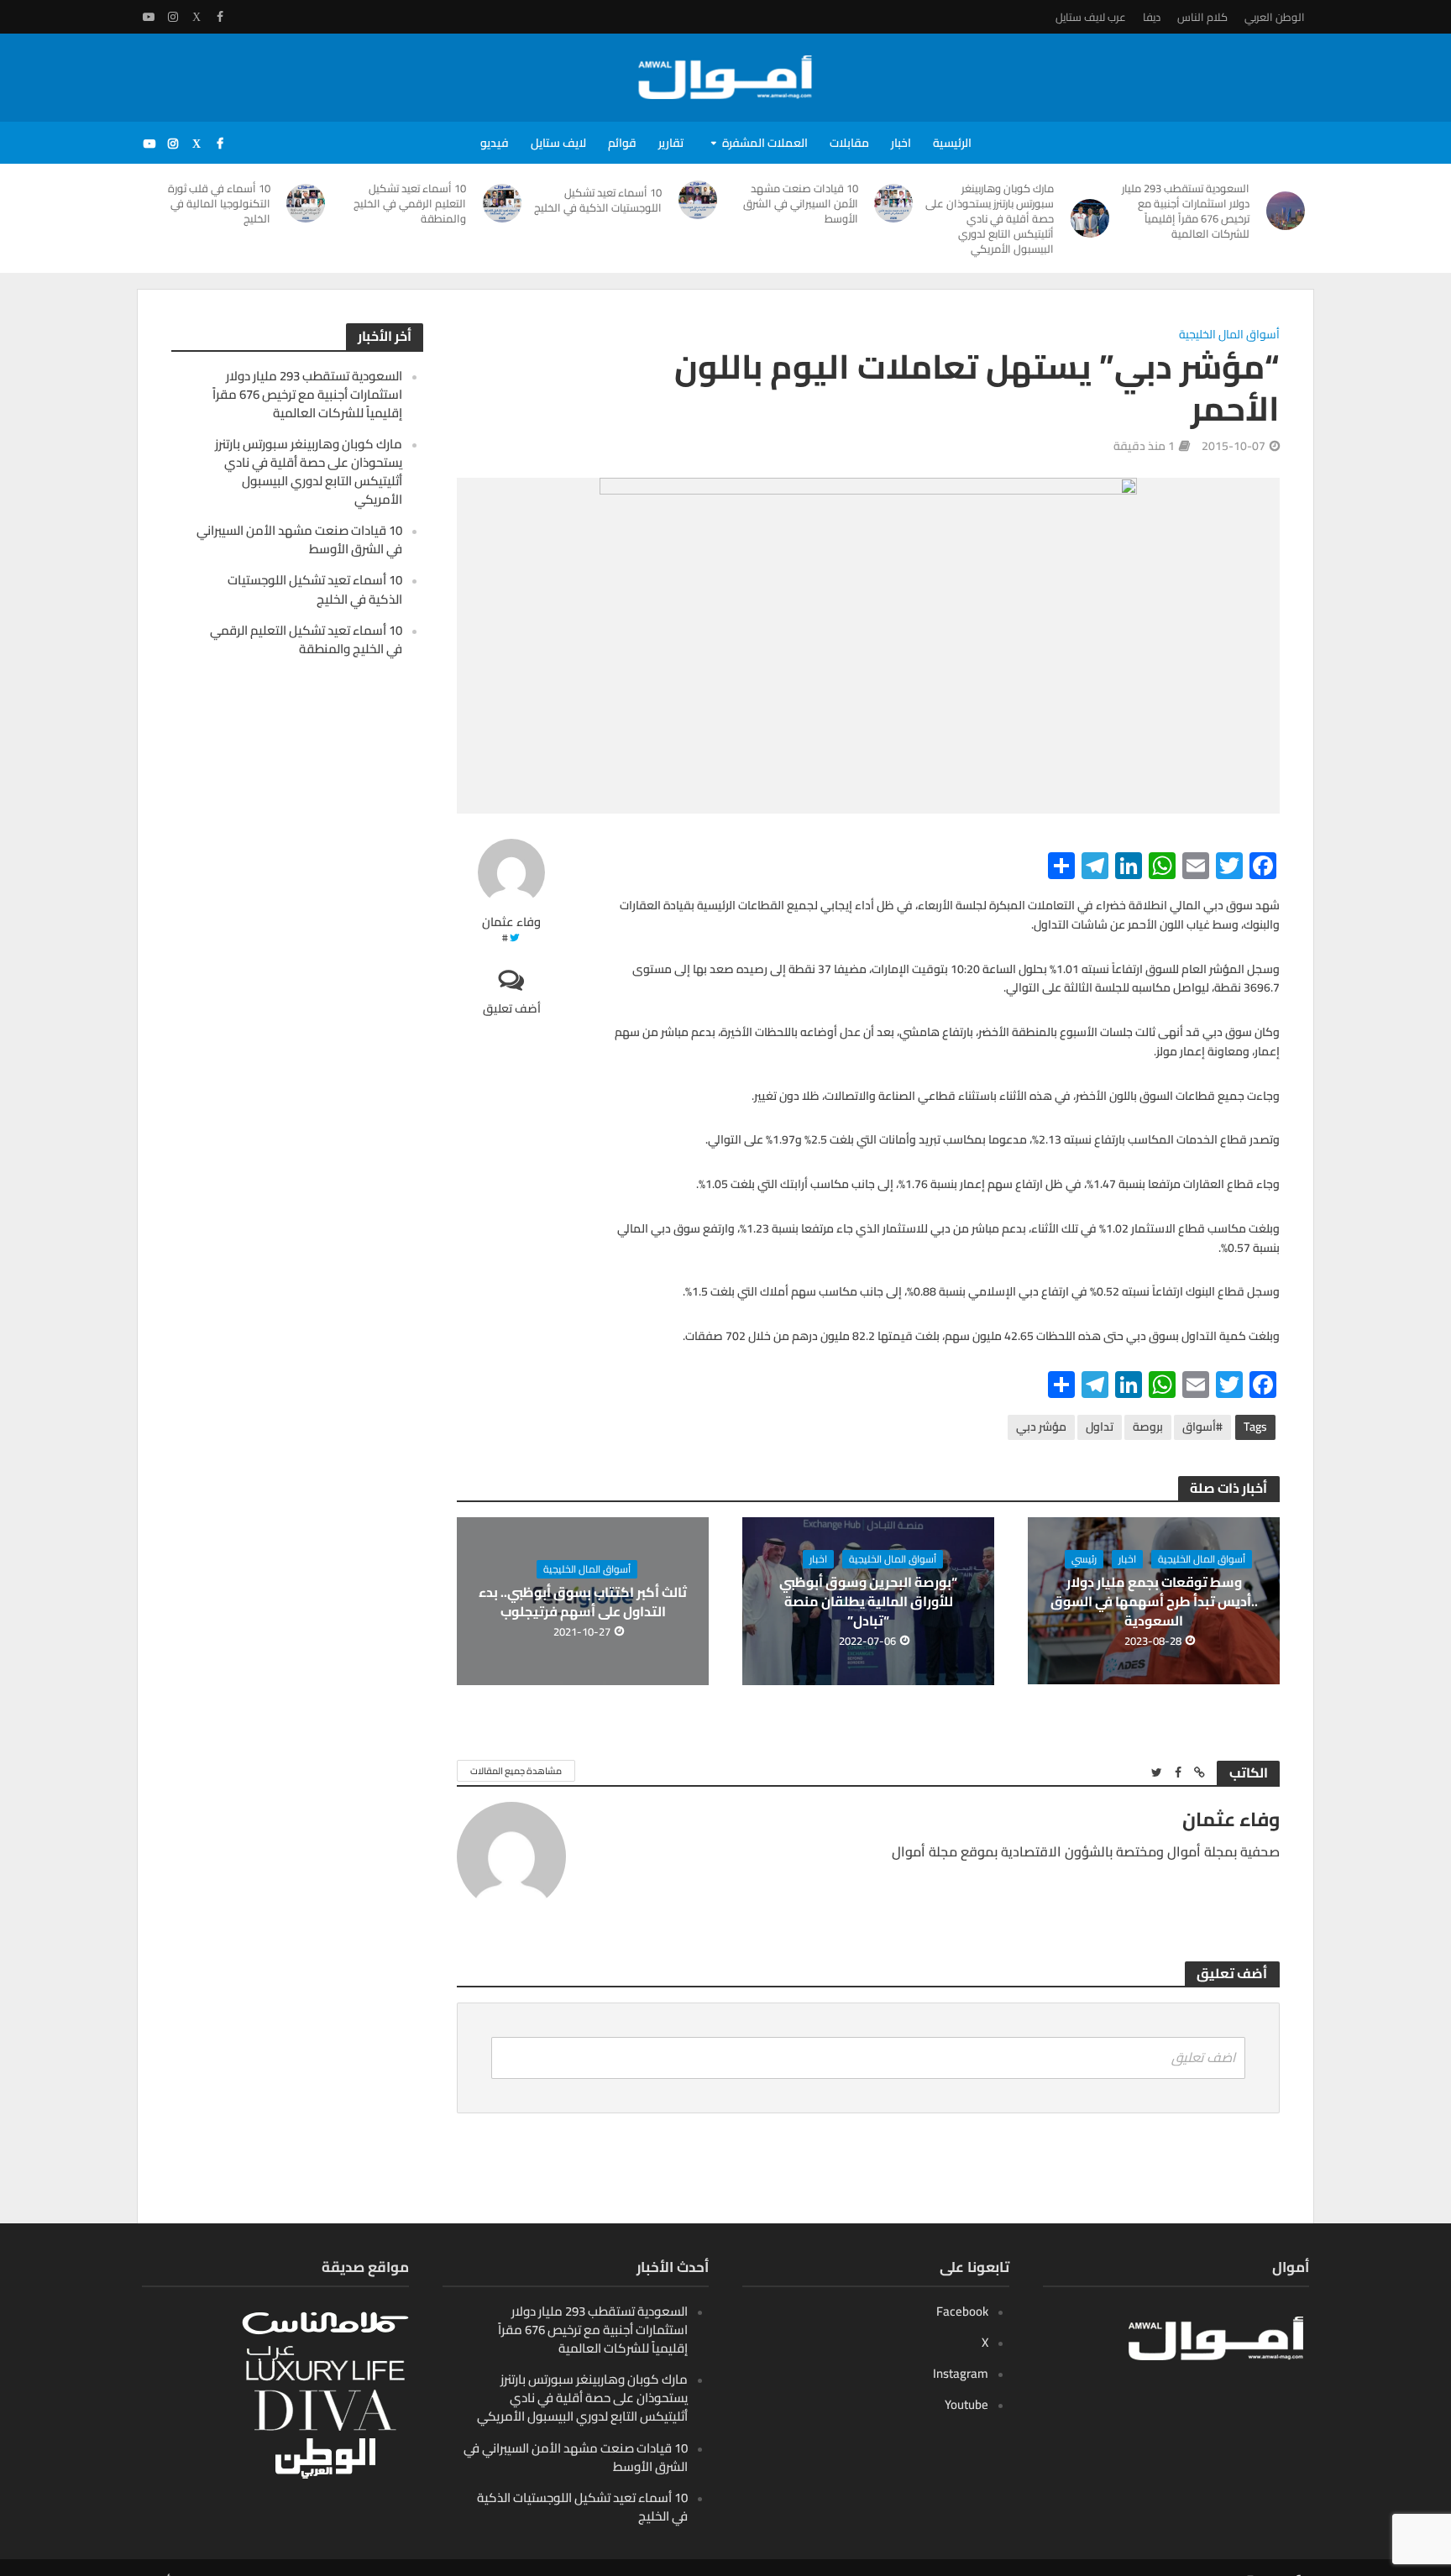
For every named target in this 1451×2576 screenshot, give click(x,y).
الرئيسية (952, 143)
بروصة (1148, 1427)
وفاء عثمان (511, 922)
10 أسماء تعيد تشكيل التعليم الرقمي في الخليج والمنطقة (410, 203)
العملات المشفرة (765, 143)
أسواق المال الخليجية (1229, 335)
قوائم (622, 143)
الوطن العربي (1275, 17)
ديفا (1152, 17)
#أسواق (1202, 1427)
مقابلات (849, 143)
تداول (1100, 1427)
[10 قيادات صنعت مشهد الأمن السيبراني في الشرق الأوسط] (894, 203)
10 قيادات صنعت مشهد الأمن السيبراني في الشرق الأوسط (801, 203)
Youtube (966, 2404)
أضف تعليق (512, 1008)
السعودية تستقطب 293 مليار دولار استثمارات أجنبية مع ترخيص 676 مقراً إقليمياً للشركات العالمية (1186, 211)
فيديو (495, 143)
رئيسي (1084, 1559)
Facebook (962, 2311)
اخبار (901, 143)
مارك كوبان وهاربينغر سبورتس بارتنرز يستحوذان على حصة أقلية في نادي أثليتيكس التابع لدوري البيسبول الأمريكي (990, 218)
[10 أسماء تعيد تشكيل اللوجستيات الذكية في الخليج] (698, 200)
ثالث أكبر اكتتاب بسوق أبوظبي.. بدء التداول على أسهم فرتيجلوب (583, 1602)
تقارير (671, 143)
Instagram (961, 2373)
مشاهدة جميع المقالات (516, 1771)
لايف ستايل (558, 143)
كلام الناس (1202, 17)
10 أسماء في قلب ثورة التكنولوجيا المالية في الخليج (219, 203)
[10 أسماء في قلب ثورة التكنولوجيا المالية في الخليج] (306, 203)
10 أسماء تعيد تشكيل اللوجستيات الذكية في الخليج (598, 200)
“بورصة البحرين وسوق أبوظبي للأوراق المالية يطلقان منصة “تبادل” (868, 1602)
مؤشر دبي (1041, 1427)
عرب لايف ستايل (1091, 17)
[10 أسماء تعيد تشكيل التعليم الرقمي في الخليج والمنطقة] (502, 203)
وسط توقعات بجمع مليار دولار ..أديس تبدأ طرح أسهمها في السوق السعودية (1154, 1602)
